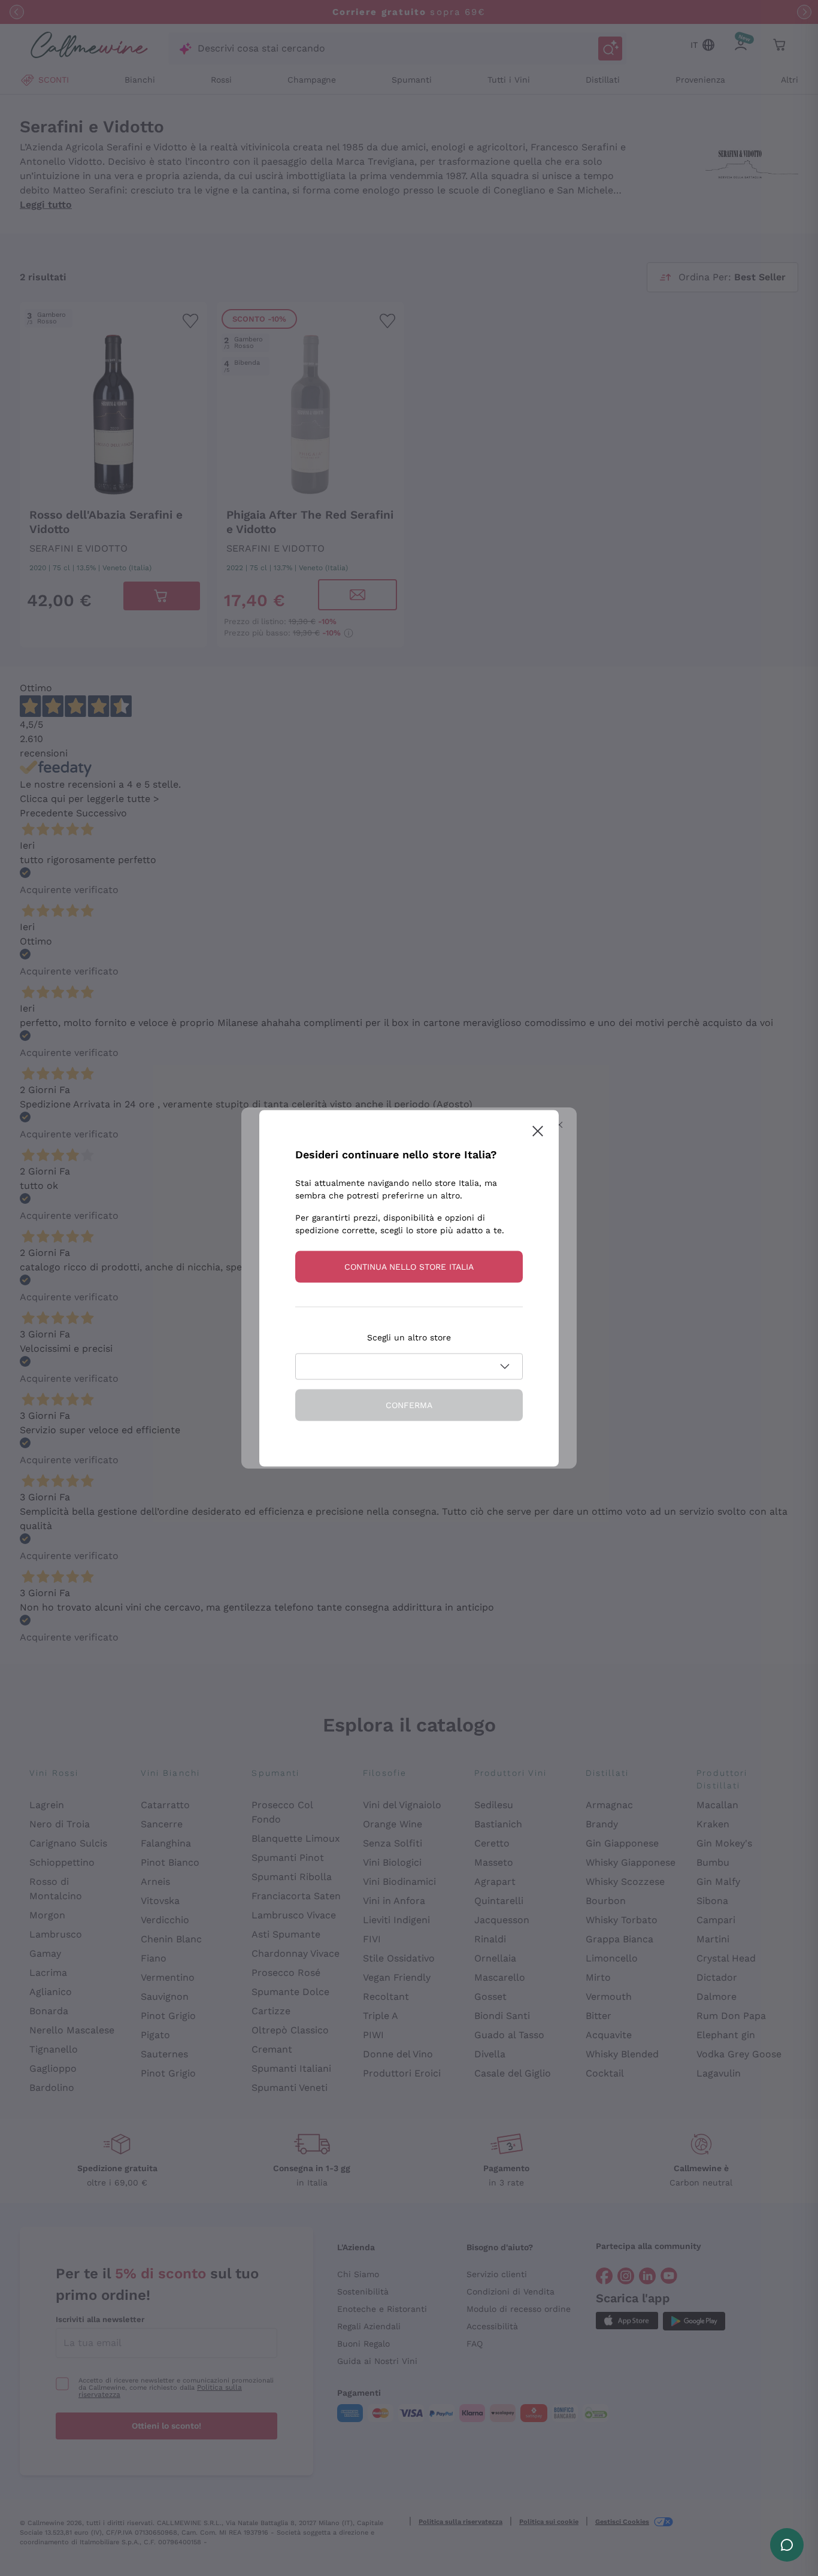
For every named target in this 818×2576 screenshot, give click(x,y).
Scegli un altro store (409, 1337)
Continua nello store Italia (409, 1266)
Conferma (409, 1404)
